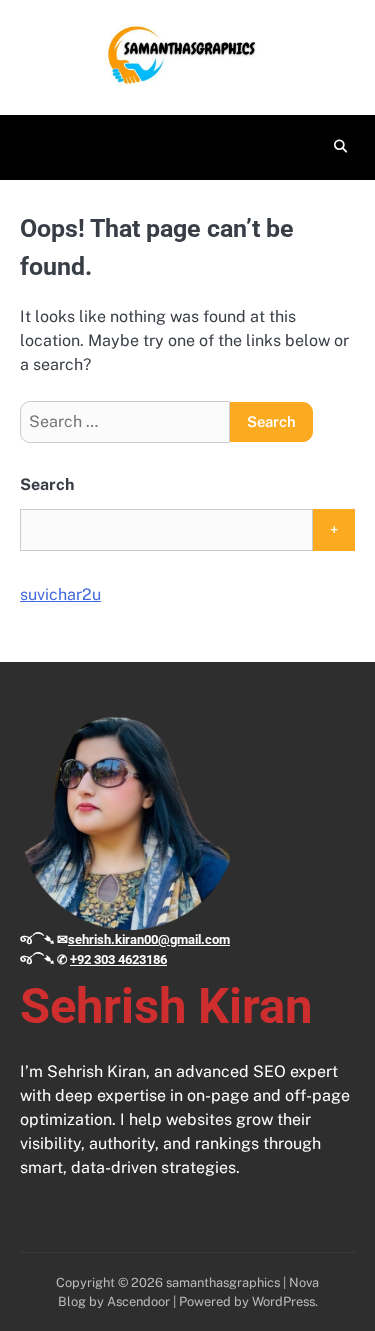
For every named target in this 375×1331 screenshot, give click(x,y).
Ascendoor (138, 1301)
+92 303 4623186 (118, 959)
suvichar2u (60, 594)
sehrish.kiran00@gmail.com (149, 939)
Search (47, 484)
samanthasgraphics (223, 1282)
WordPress (283, 1301)
